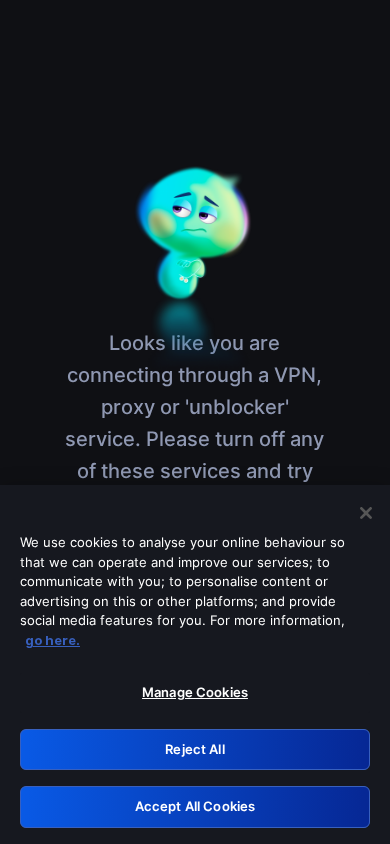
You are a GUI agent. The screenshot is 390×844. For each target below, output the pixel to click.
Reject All (194, 749)
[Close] (366, 513)
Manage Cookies (195, 692)
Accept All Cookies (195, 806)
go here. (52, 640)
